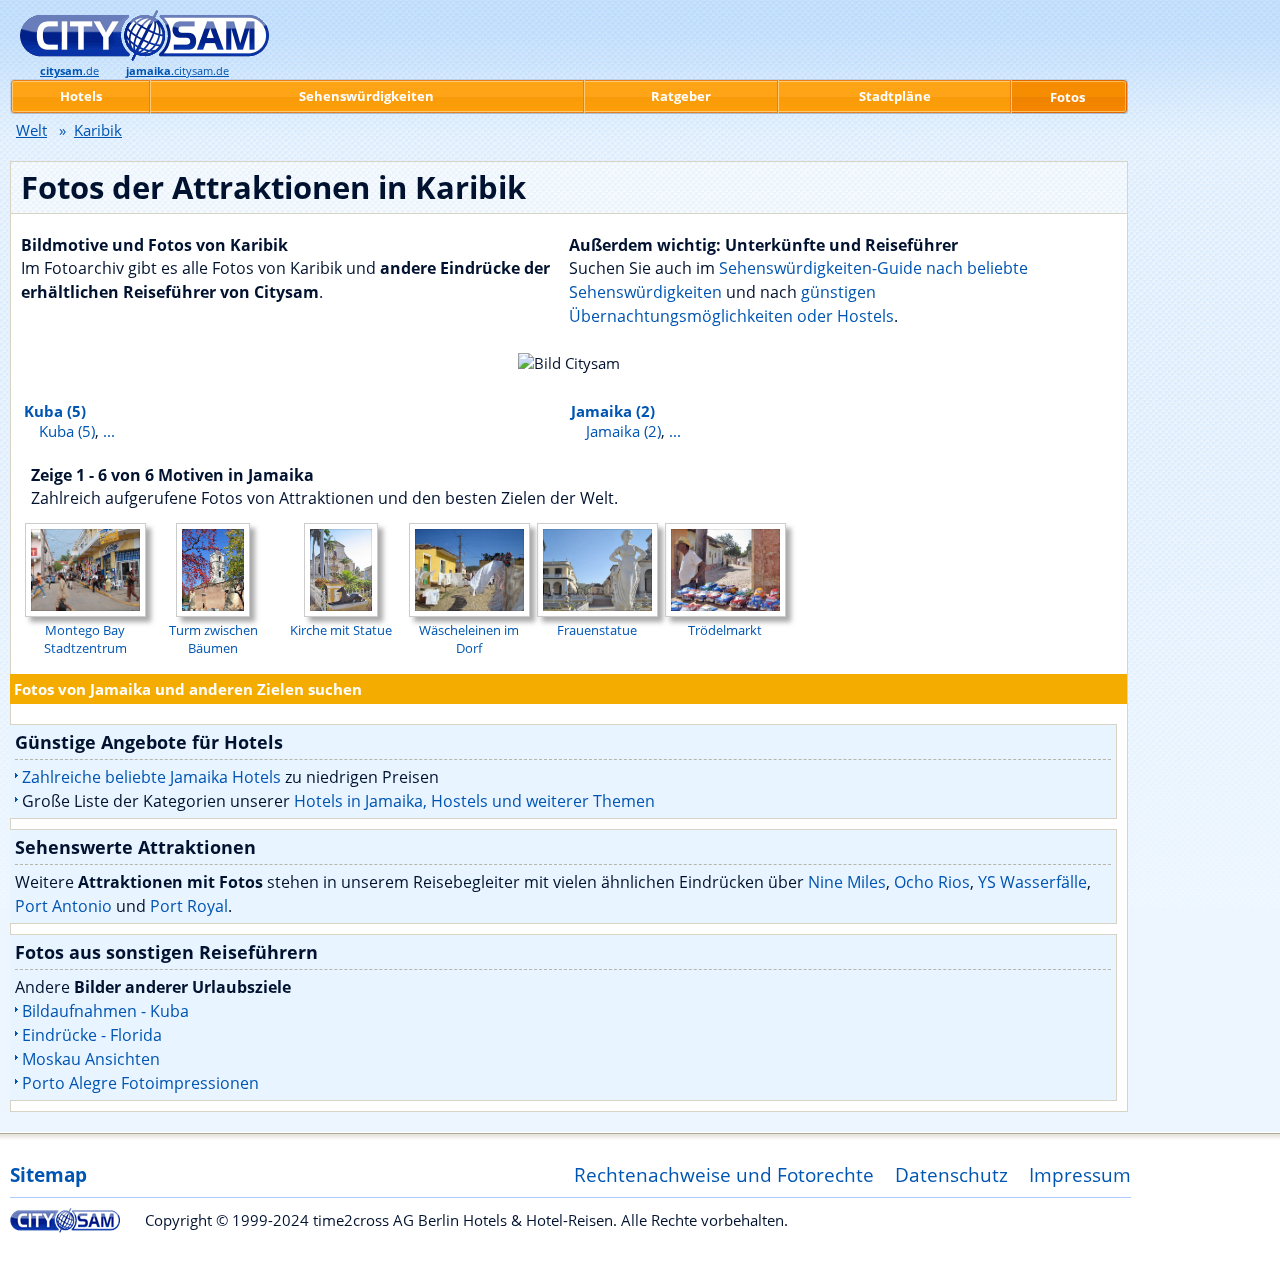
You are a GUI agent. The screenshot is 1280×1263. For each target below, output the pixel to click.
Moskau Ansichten (91, 1059)
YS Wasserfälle (1032, 882)
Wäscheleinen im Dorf (469, 639)
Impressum (1080, 1174)
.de (69, 71)
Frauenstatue (597, 630)
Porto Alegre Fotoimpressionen (140, 1083)
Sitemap (48, 1174)
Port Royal (189, 906)
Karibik (98, 130)
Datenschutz (951, 1174)
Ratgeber (681, 96)
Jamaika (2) (613, 411)
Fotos (1067, 97)
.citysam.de (177, 71)
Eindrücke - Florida (92, 1035)
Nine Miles (847, 882)
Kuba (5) (55, 411)
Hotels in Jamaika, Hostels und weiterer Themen (474, 801)
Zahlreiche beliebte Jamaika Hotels (151, 777)
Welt (31, 130)
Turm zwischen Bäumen (213, 639)
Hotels (81, 96)
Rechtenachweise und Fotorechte (724, 1174)
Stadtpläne (895, 96)
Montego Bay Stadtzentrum (85, 639)
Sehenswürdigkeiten (366, 96)
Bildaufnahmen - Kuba (105, 1011)
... (109, 431)
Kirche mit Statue (341, 630)
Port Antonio (63, 906)
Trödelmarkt (725, 630)
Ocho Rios (932, 882)
